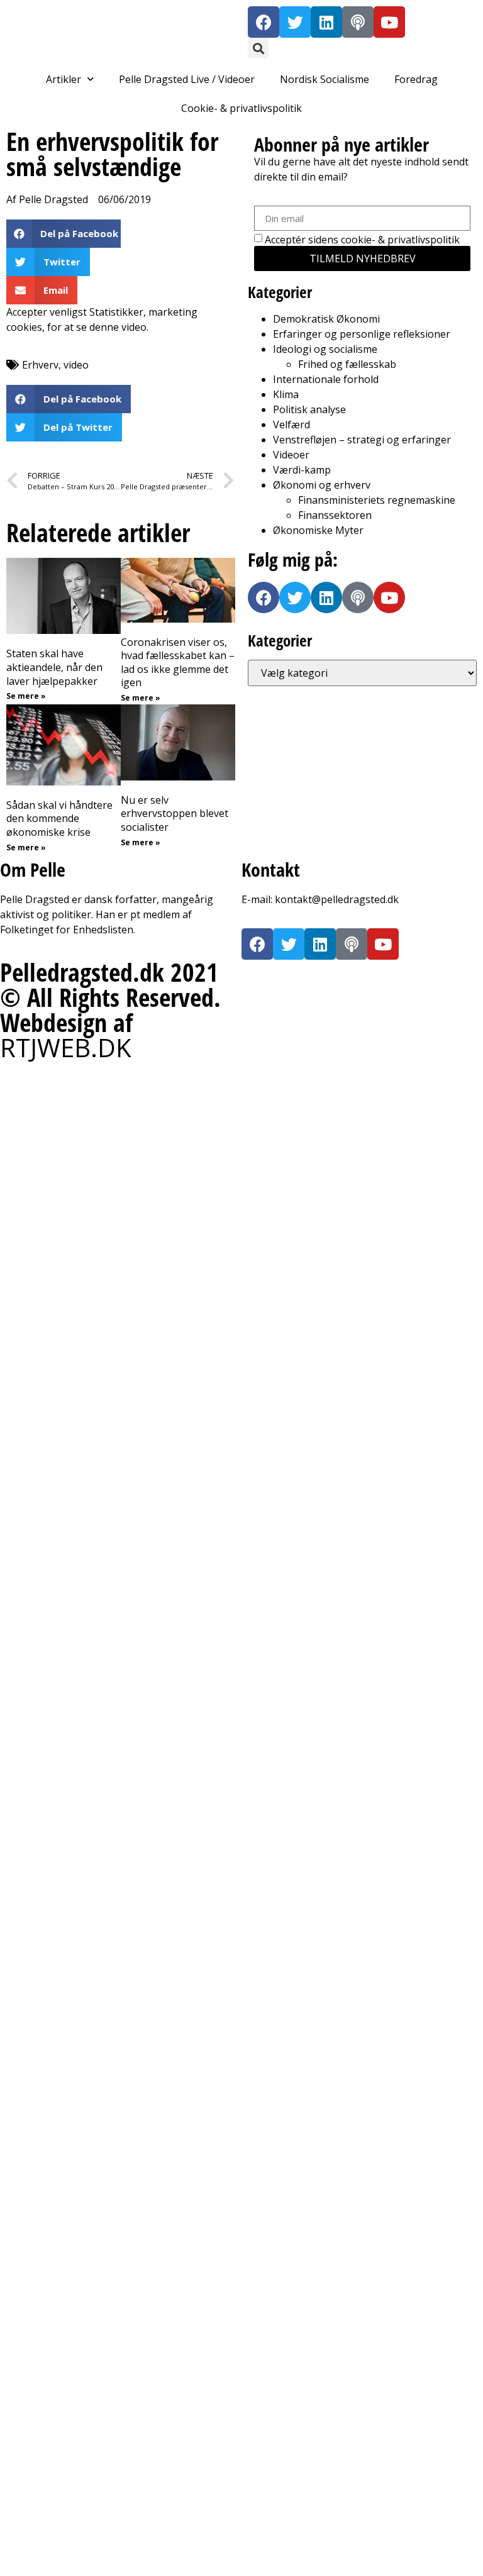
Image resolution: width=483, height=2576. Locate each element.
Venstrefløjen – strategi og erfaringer (362, 440)
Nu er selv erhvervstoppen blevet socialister (175, 813)
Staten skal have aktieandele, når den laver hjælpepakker (54, 667)
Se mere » (26, 696)
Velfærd (291, 425)
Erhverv (40, 365)
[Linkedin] (326, 22)
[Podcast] (358, 22)
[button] (258, 48)
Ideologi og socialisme (325, 349)
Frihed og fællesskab (347, 364)
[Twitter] (295, 22)
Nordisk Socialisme (325, 79)
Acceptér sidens (362, 240)
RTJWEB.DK (66, 1047)
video (76, 365)
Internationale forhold (326, 379)
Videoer (291, 455)
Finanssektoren (335, 515)
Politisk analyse (309, 409)
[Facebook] (264, 22)
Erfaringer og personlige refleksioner (362, 334)
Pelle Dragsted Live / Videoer (187, 79)
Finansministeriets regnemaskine (377, 500)
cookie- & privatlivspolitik (400, 240)
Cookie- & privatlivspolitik (241, 108)
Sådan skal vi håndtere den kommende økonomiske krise (59, 819)
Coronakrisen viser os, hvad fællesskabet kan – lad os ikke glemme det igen (178, 663)
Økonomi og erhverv (322, 485)
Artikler (64, 79)
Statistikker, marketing (143, 312)
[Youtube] (389, 22)
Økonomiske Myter (318, 530)
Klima (286, 394)
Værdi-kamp (302, 470)
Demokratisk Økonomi (326, 319)
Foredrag (416, 79)
